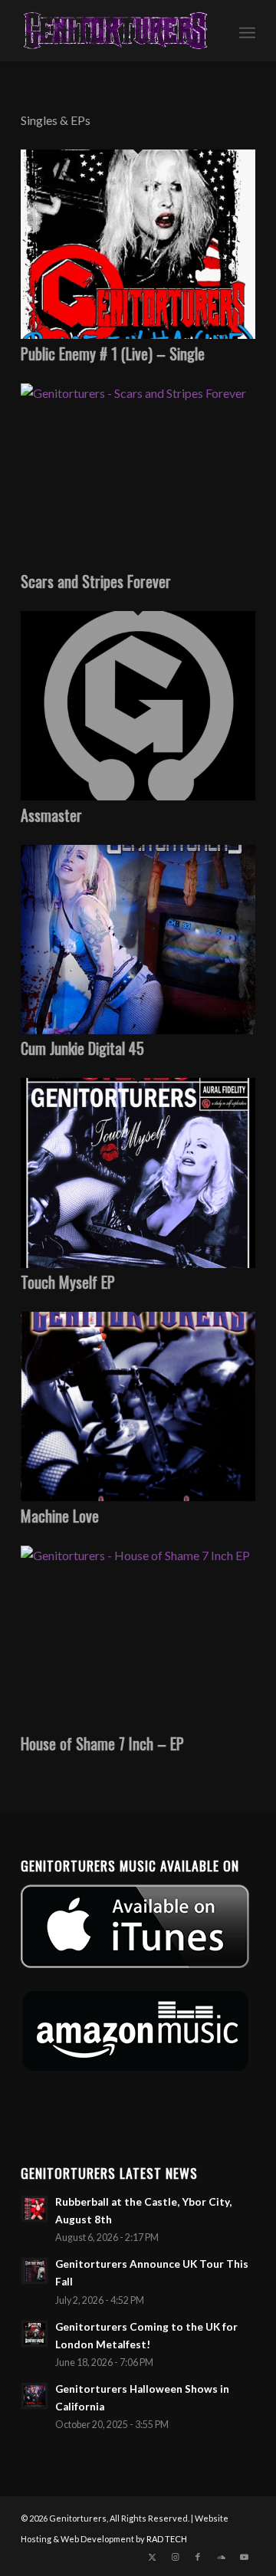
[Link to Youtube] (244, 2557)
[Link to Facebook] (198, 2557)
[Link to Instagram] (175, 2557)
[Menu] (247, 31)
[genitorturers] (115, 31)
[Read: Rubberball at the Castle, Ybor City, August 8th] (34, 2209)
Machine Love (60, 1516)
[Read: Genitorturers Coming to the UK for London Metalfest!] (34, 2334)
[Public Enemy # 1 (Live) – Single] (138, 334)
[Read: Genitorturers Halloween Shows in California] (34, 2396)
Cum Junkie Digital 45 (82, 1048)
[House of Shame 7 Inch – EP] (138, 1555)
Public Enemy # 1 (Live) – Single (113, 353)
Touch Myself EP (68, 1282)
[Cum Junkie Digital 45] (138, 1029)
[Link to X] (152, 2557)
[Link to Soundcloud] (221, 2557)
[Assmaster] (138, 795)
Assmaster (51, 815)
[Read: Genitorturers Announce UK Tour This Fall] (34, 2271)
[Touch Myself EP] (138, 1263)
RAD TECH (167, 2539)
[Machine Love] (138, 1496)
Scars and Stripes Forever (96, 581)
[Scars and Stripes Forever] (138, 393)
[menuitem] (247, 31)
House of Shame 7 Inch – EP (102, 1743)
